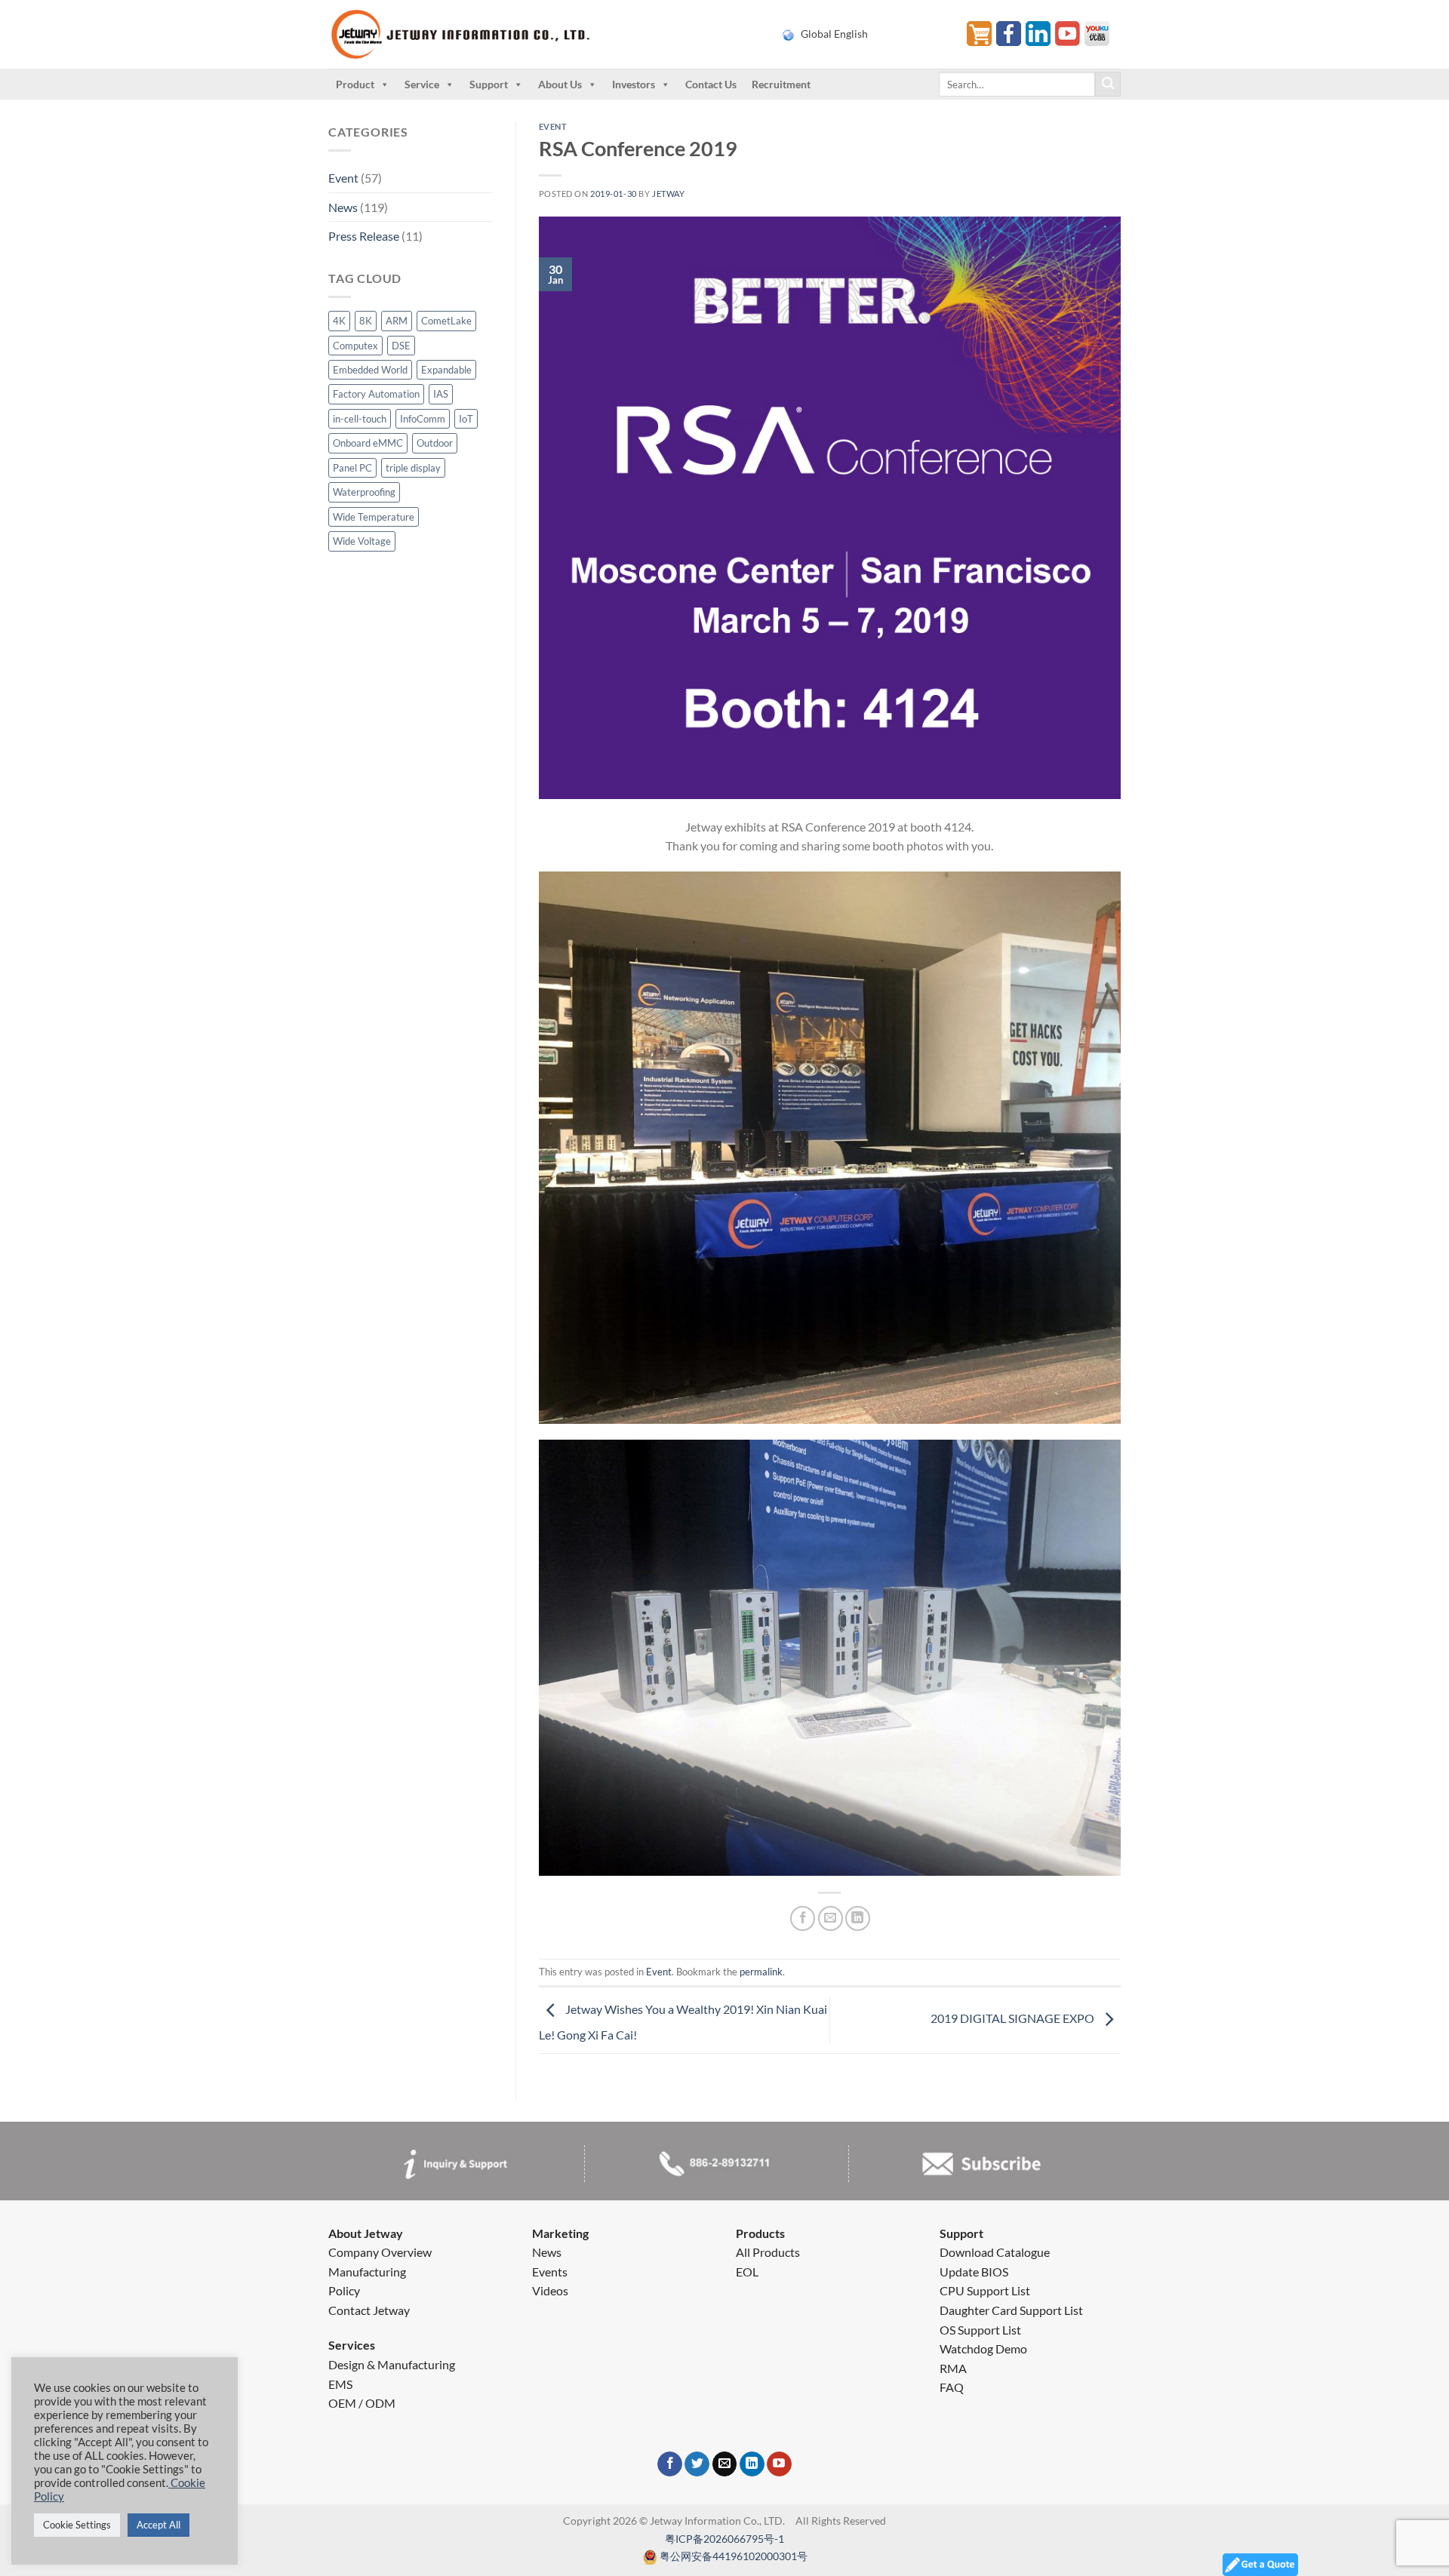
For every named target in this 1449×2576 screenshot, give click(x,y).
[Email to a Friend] (831, 1918)
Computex (355, 346)
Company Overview (380, 2252)
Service (422, 84)
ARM (397, 321)
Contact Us (711, 84)
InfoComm (423, 419)
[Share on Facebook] (803, 1918)
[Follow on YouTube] (779, 2464)
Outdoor (435, 443)
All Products (768, 2252)
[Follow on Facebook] (670, 2464)
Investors (634, 84)
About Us (560, 84)
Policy (344, 2290)
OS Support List (980, 2330)
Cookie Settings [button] (77, 2525)
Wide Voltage (362, 541)
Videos (550, 2290)
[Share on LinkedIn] (858, 1918)
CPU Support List (985, 2290)
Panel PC (352, 468)
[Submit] (1108, 85)
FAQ (952, 2387)
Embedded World (370, 370)
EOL (747, 2272)
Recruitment (781, 84)
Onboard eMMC (368, 443)
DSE (401, 346)
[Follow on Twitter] (697, 2464)
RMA (953, 2368)
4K (339, 321)
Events (550, 2272)
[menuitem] (865, 34)
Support (489, 84)
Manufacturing (367, 2272)
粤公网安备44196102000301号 (734, 2556)
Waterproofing (364, 492)
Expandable (446, 370)
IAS (441, 394)
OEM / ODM (362, 2403)
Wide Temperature (374, 517)
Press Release (364, 236)
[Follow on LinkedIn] (752, 2464)
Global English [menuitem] (834, 34)
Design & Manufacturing (392, 2364)
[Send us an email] (725, 2464)
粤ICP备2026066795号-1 (724, 2539)
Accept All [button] (158, 2525)
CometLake (446, 321)
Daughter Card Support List (1011, 2310)
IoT (466, 419)
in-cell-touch (360, 419)
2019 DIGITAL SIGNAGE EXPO (1014, 2019)
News (343, 207)
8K (366, 321)
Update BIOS (974, 2272)
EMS (340, 2384)
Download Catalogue (995, 2252)
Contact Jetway (369, 2310)
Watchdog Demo (983, 2349)
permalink (761, 1972)
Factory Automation (376, 394)
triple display (413, 468)
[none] (865, 34)
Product (355, 84)
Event (343, 178)
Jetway (668, 194)
